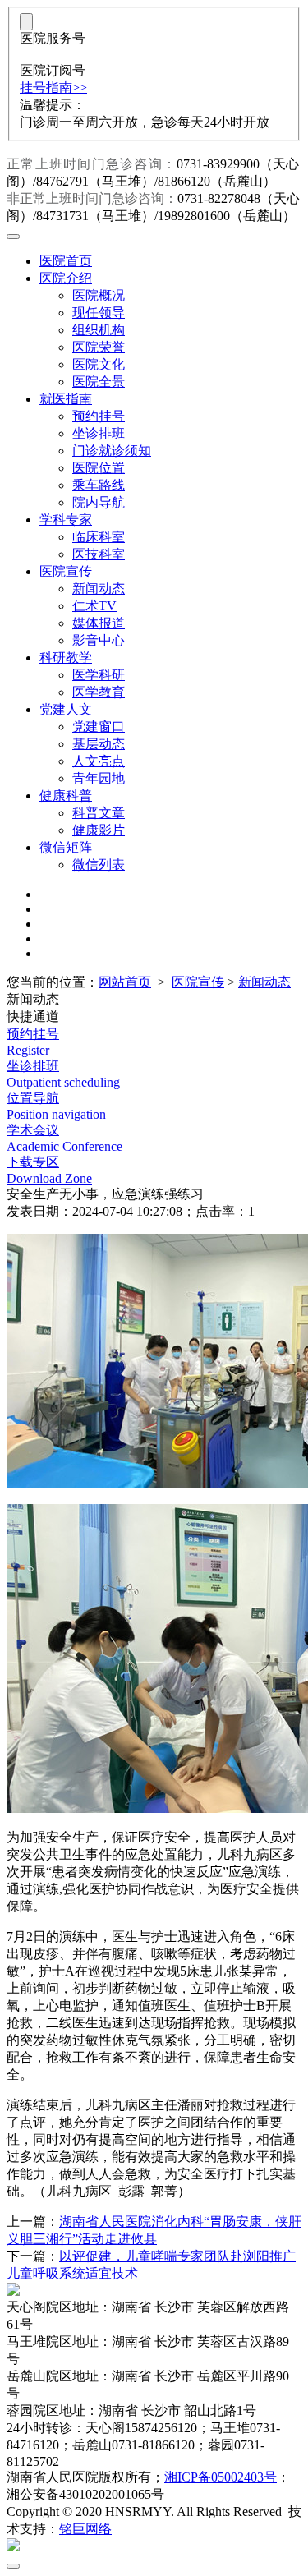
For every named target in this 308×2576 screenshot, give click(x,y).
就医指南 (66, 399)
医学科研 (99, 675)
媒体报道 (99, 623)
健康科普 (66, 796)
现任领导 (99, 313)
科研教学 (66, 658)
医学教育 (99, 692)
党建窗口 (99, 727)
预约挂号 (99, 416)
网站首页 (125, 982)
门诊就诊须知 (112, 451)
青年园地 (99, 778)
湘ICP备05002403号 (221, 2477)
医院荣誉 (99, 347)
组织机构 (99, 330)
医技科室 (99, 554)
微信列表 (99, 865)
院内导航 (99, 502)
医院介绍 (66, 278)
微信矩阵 (66, 847)
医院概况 (99, 295)
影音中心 (99, 640)
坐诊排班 (99, 433)
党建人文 (66, 709)
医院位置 (99, 468)
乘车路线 (99, 485)
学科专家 (66, 520)
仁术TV (94, 606)
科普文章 (99, 813)
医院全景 (99, 382)
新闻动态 (99, 589)
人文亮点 (99, 761)
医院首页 (66, 261)
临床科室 (99, 537)
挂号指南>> (53, 87)
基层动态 (99, 744)
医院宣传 (66, 571)
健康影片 (99, 830)
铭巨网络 (85, 2529)
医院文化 (99, 364)
